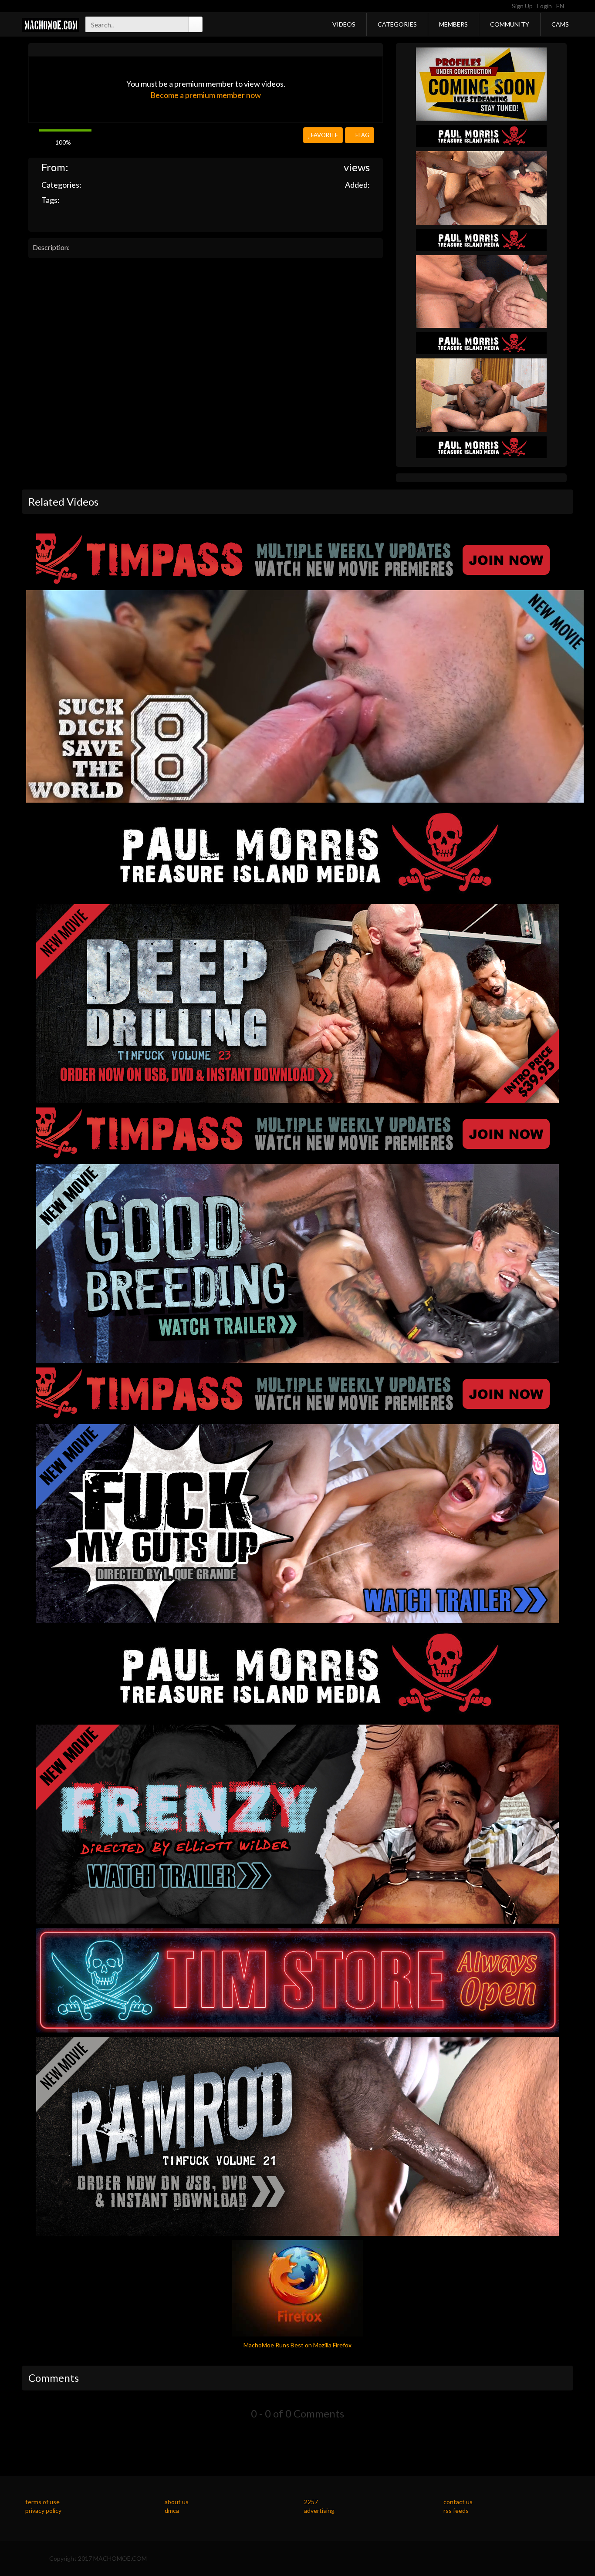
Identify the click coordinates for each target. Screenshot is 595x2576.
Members (453, 24)
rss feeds (456, 2510)
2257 (311, 2502)
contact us (458, 2502)
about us (177, 2502)
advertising (319, 2510)
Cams (560, 24)
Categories (397, 24)
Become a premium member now (206, 95)
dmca (172, 2510)
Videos (344, 24)
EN (561, 6)
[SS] (481, 83)
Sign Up (522, 6)
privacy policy (43, 2510)
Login (544, 6)
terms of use (42, 2502)
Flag (362, 135)
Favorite (324, 135)
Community (510, 24)
